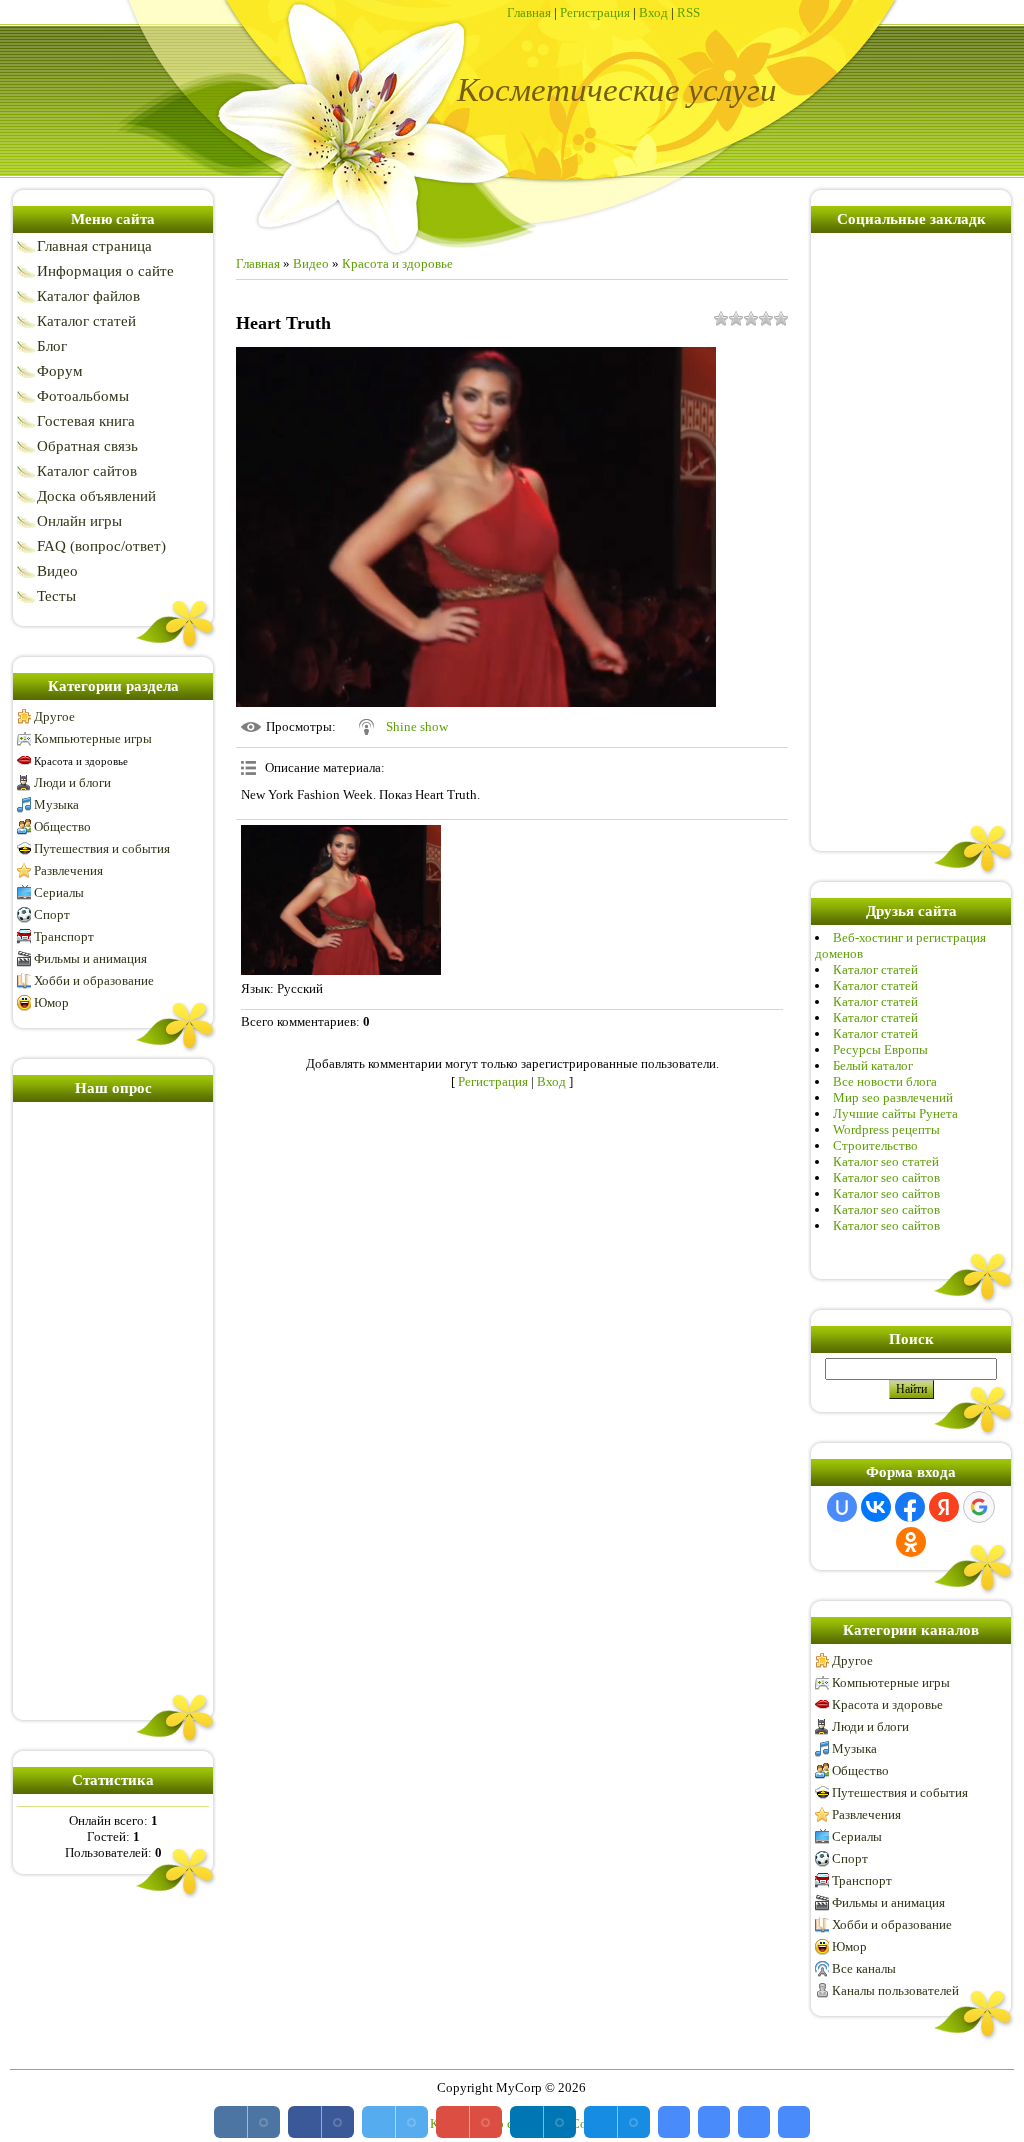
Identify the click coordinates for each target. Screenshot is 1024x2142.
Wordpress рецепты (886, 1129)
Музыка (56, 804)
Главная (529, 12)
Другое (54, 716)
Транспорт (64, 936)
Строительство (875, 1145)
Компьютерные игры (93, 738)
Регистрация (595, 12)
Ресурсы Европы (880, 1049)
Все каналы (864, 1968)
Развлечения (68, 870)
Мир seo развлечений (893, 1097)
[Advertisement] (113, 1407)
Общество (62, 826)
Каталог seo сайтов (886, 1177)
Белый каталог (873, 1065)
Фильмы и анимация (90, 958)
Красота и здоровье (81, 761)
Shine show (417, 726)
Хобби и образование (94, 980)
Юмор (51, 1002)
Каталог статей (875, 969)
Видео (311, 263)
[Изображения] (341, 900)
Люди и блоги (72, 782)
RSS (688, 12)
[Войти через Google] (979, 1507)
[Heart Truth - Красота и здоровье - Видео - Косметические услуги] (674, 2122)
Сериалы (59, 892)
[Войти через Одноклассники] (911, 1542)
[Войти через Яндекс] (944, 1507)
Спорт (52, 914)
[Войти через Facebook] (910, 1507)
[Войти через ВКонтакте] (876, 1507)
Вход (653, 12)
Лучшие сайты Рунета (895, 1113)
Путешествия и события (102, 848)
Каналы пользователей (895, 1990)
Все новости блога (885, 1081)
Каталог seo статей (886, 1161)
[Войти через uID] (842, 1507)
